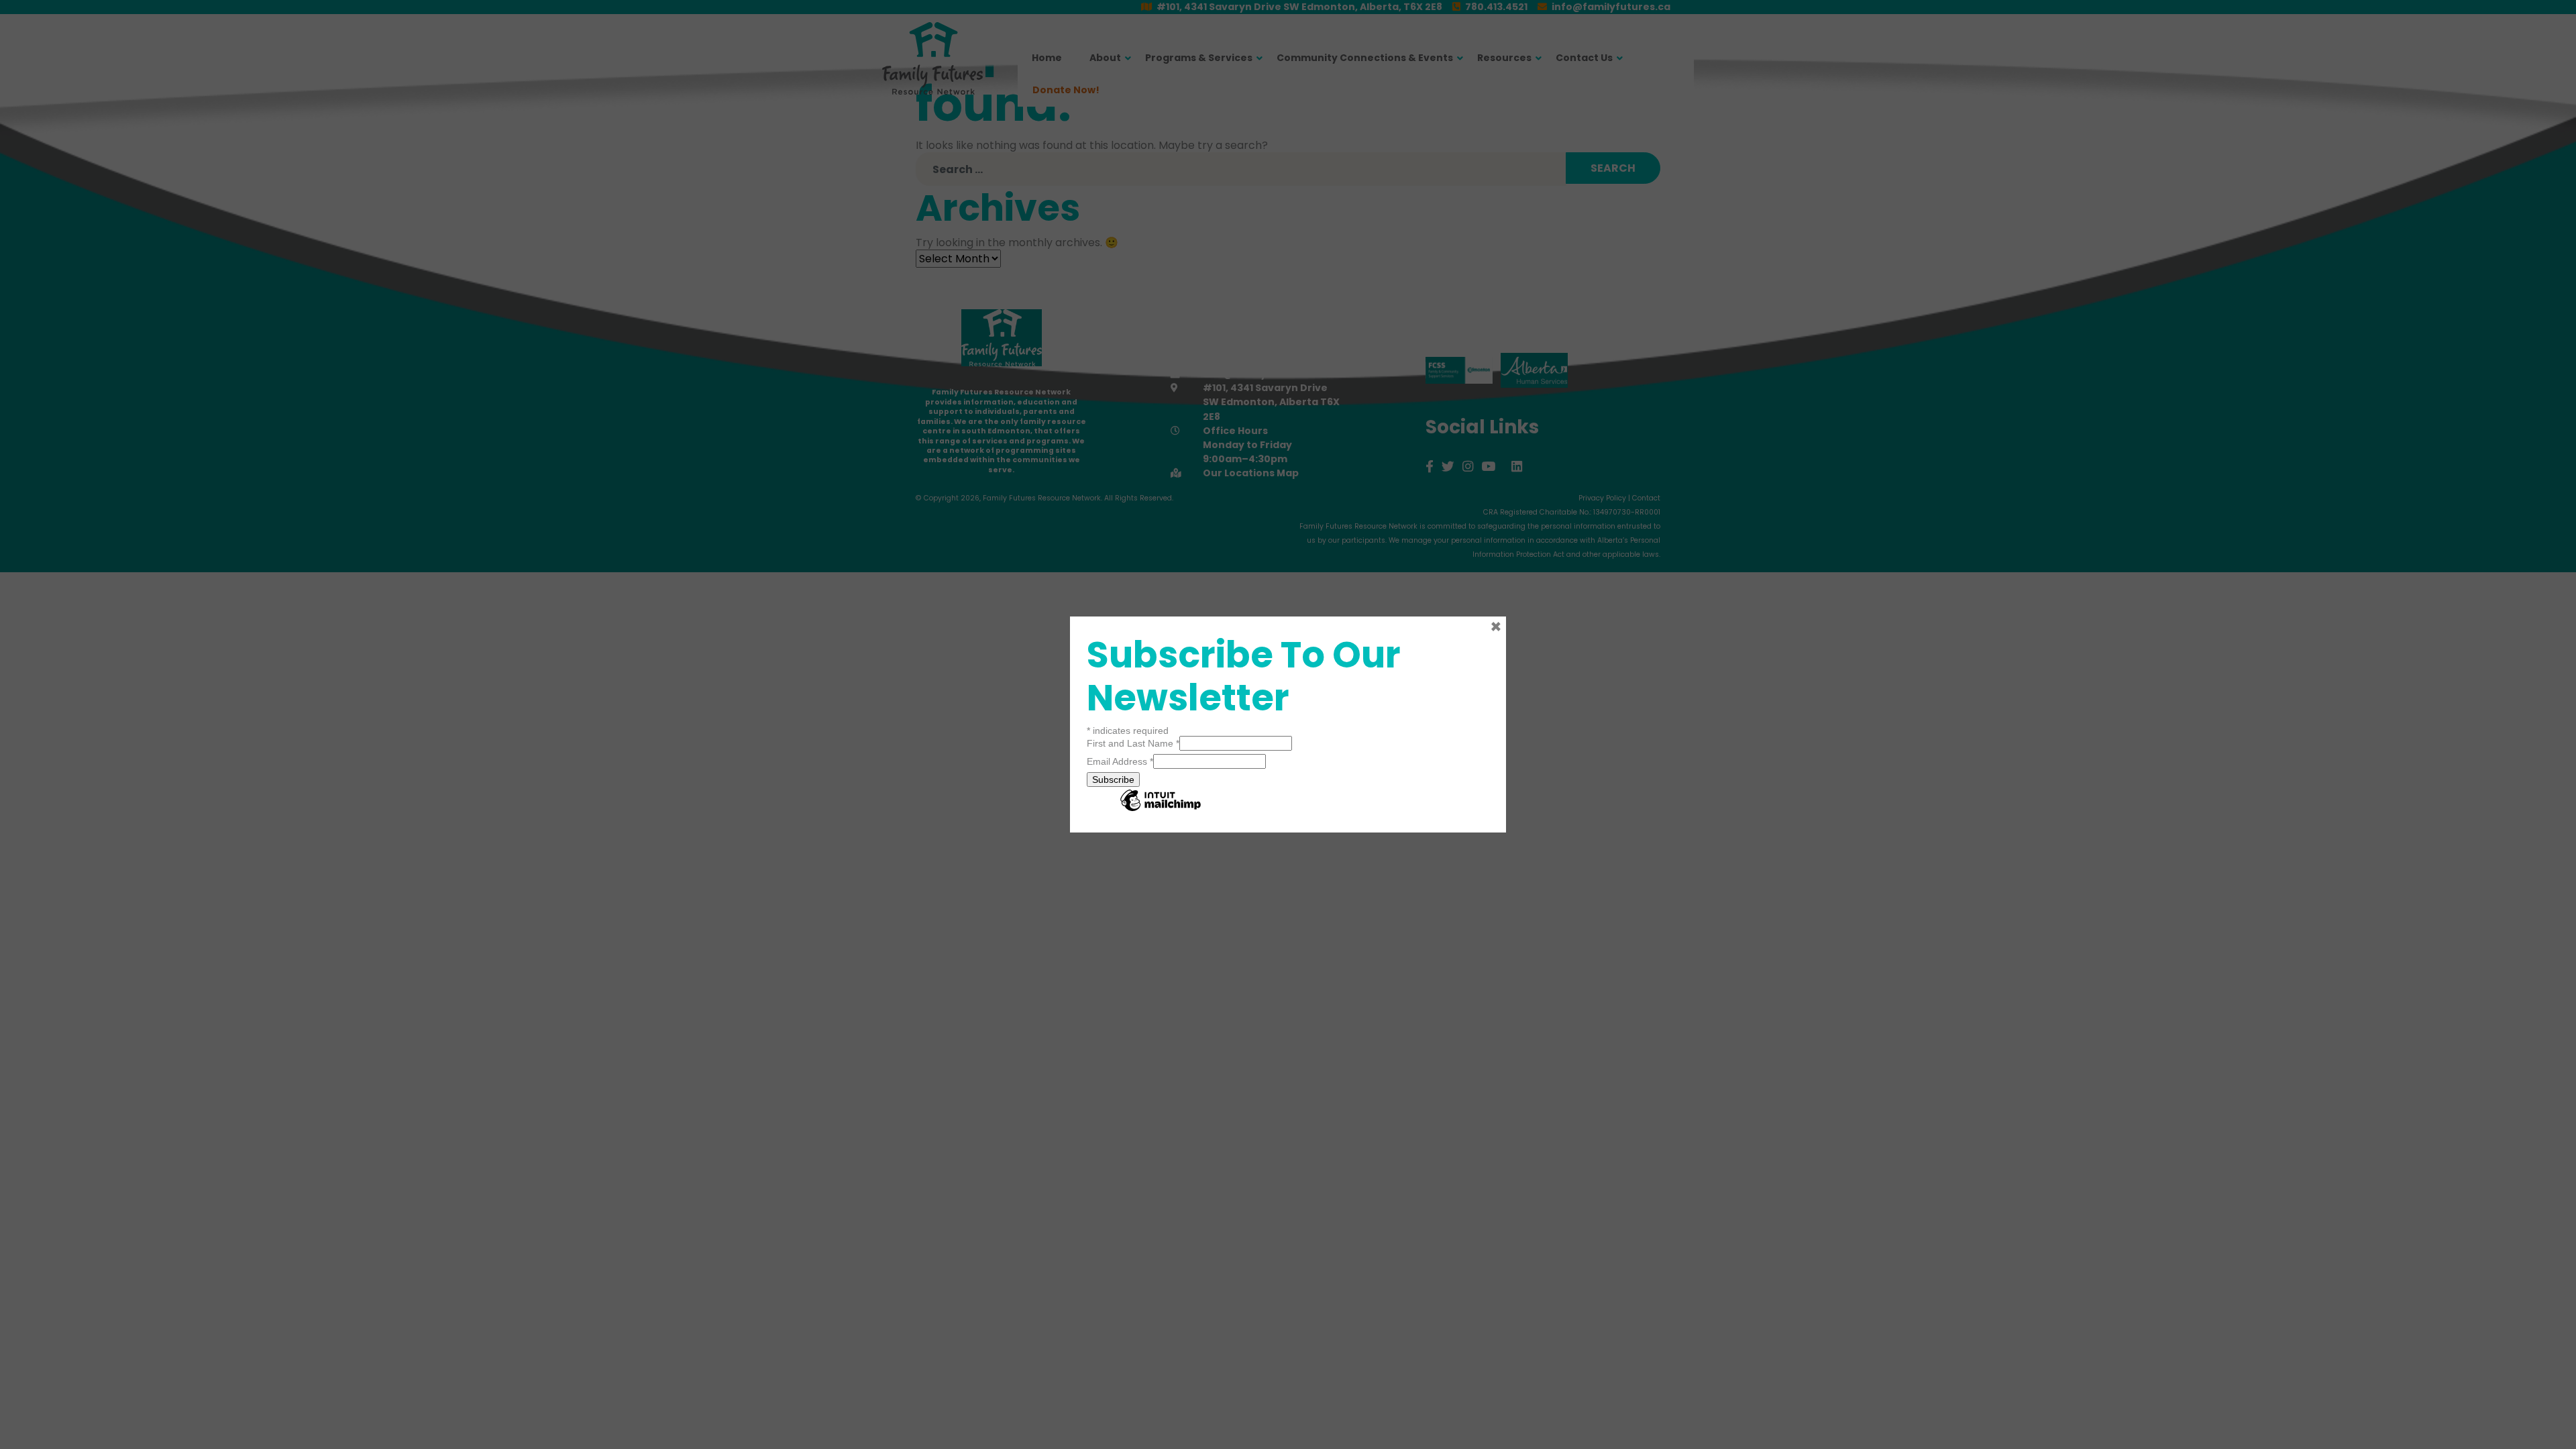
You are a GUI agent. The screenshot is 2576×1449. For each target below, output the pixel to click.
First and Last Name (1133, 743)
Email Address (1120, 761)
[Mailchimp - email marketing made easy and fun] (1161, 810)
